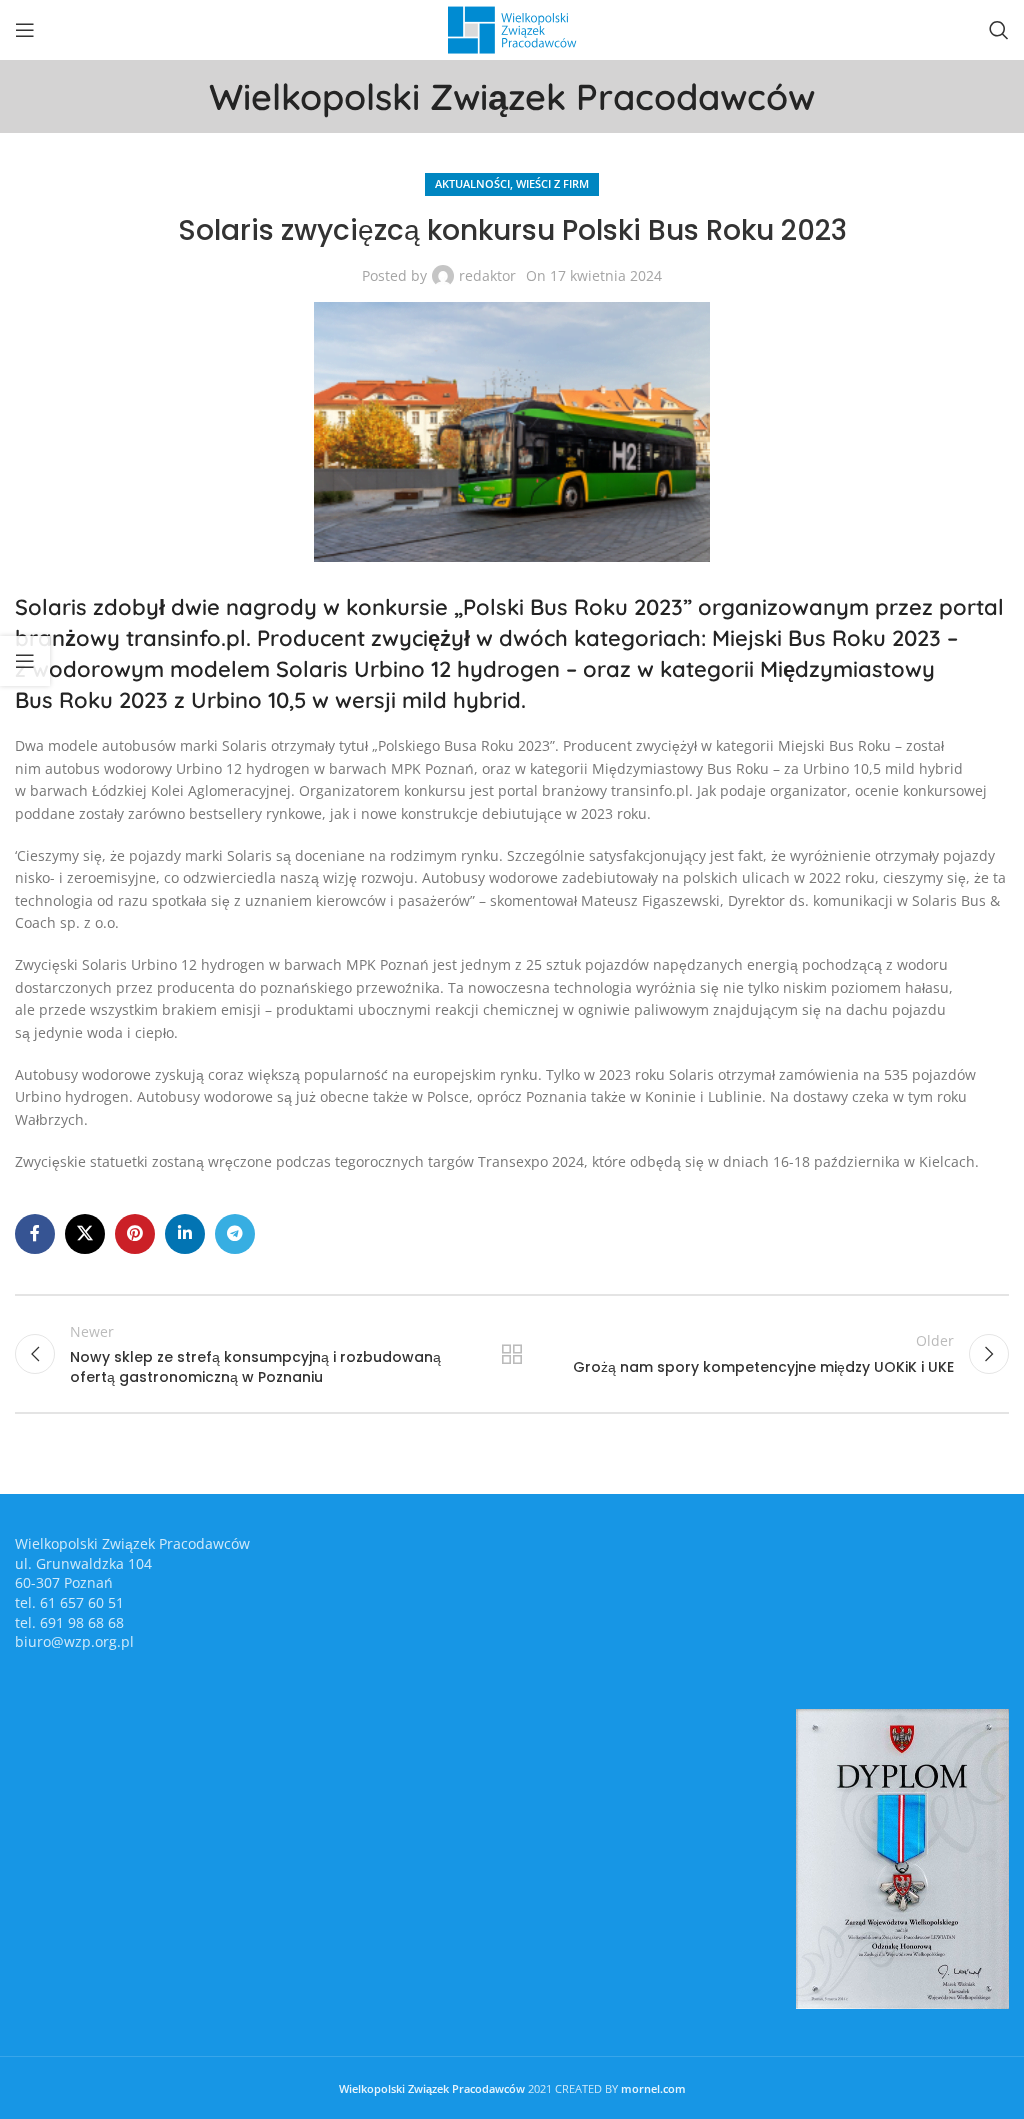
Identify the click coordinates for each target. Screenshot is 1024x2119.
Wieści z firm (552, 183)
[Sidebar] (25, 661)
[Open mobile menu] (25, 30)
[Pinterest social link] (135, 1234)
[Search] (999, 30)
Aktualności (472, 183)
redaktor (487, 275)
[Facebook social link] (35, 1234)
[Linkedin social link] (185, 1234)
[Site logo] (512, 28)
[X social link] (85, 1234)
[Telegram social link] (235, 1234)
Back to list (512, 1354)
